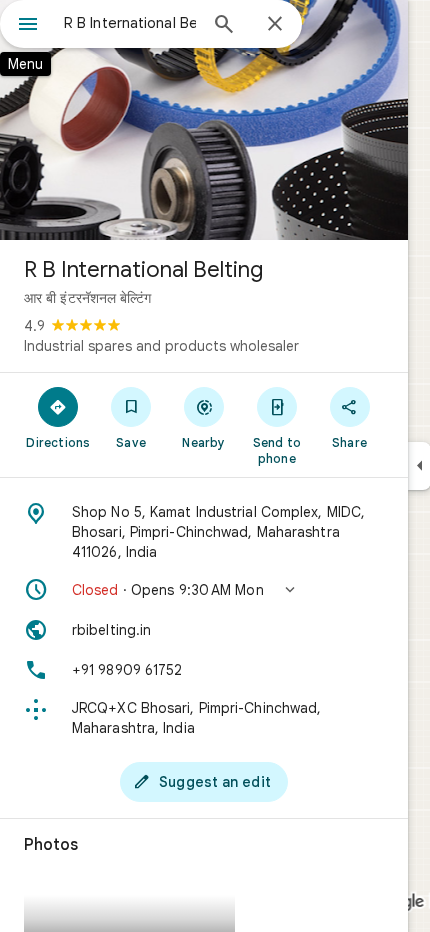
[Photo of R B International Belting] (204, 120)
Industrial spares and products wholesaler (161, 346)
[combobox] (130, 23)
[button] (204, 590)
